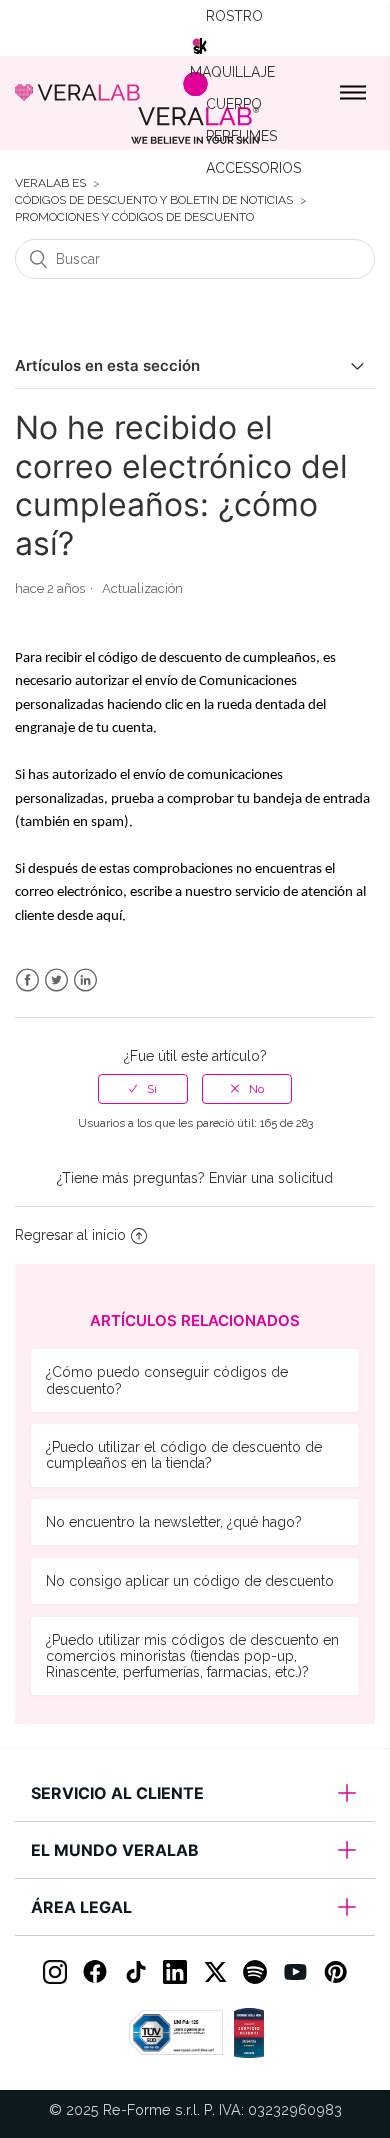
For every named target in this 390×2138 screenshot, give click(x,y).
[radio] (143, 1089)
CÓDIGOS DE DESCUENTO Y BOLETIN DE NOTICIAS (154, 200)
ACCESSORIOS (253, 168)
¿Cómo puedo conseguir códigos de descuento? (167, 1380)
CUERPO (234, 104)
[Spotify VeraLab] (255, 1972)
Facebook (27, 980)
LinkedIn (85, 980)
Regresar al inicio (70, 1235)
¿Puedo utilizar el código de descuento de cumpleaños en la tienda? (184, 1455)
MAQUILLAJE (232, 72)
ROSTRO (234, 16)
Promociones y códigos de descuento (134, 217)
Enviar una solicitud (271, 1178)
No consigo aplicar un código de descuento (190, 1581)
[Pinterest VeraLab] (335, 1972)
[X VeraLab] (215, 1972)
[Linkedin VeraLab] (175, 1972)
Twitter (56, 980)
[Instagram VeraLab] (55, 1972)
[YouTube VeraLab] (295, 1972)
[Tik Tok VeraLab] (135, 1972)
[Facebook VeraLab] (95, 1972)
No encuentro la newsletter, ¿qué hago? (174, 1522)
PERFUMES (241, 136)
